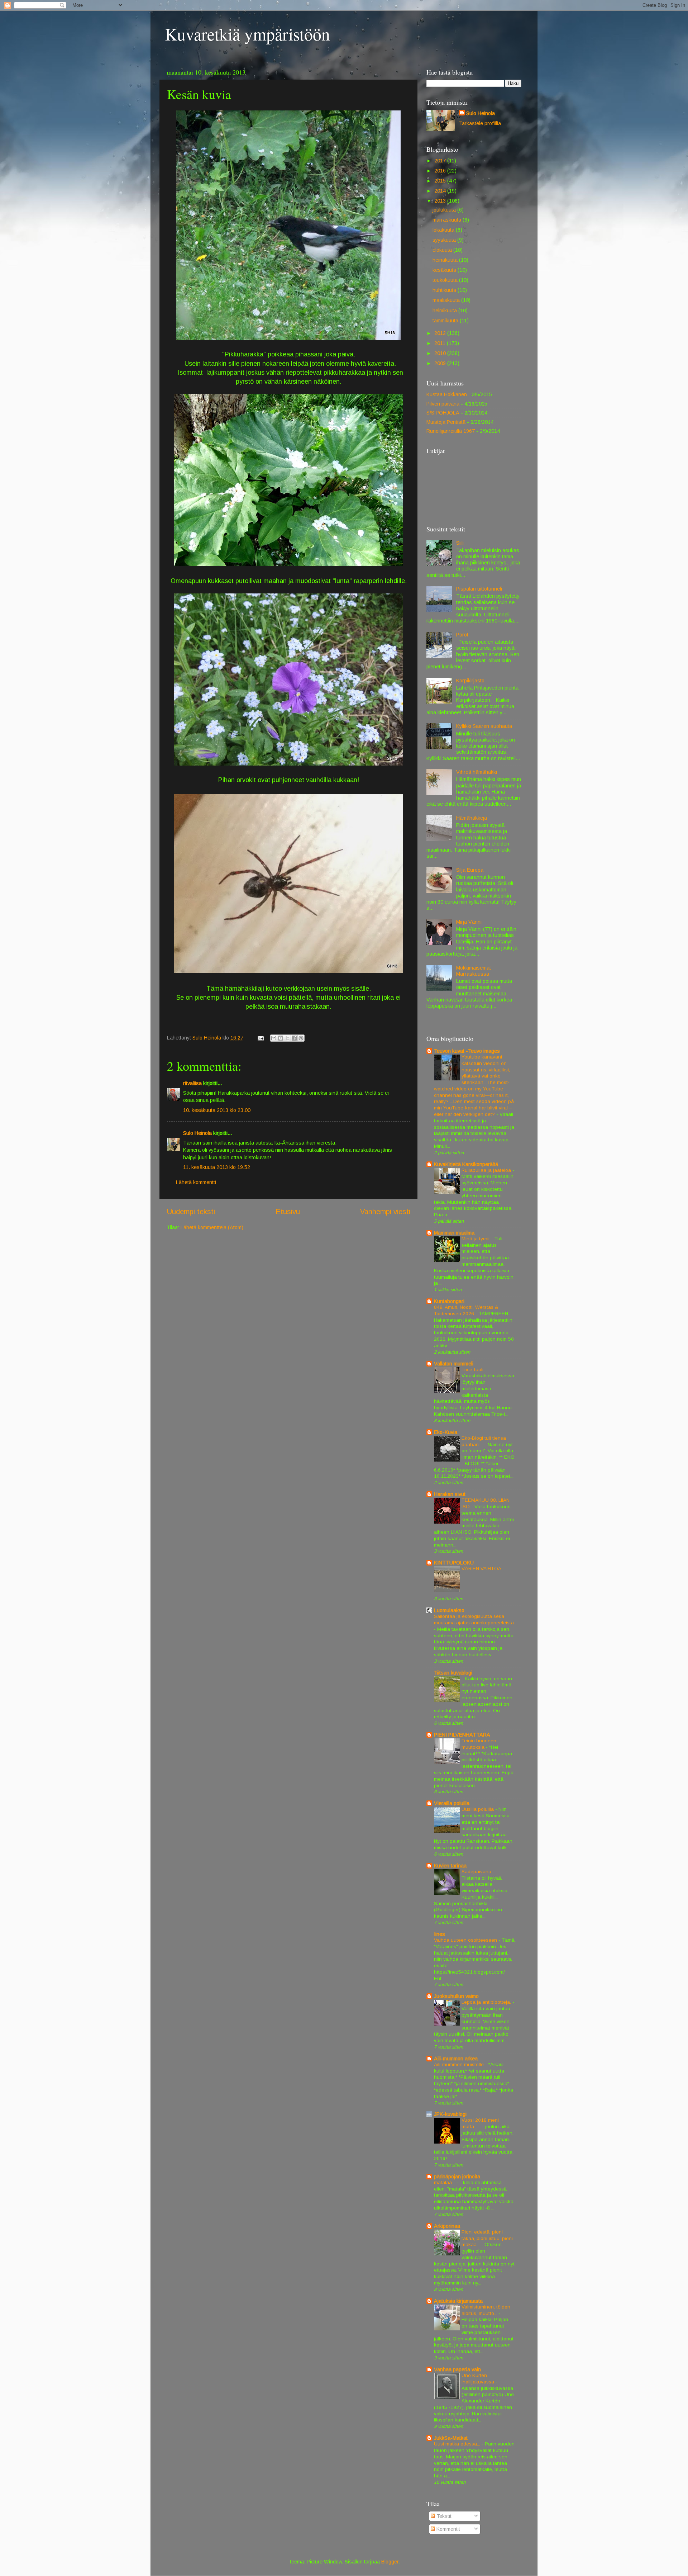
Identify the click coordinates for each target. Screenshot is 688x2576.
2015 (441, 181)
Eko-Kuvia (446, 1432)
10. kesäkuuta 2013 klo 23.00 (217, 1110)
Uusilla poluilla (478, 1809)
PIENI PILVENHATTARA (462, 1735)
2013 (441, 201)
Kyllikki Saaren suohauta (484, 726)
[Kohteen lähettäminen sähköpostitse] (274, 1038)
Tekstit (443, 2516)
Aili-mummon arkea (456, 2059)
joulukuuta (445, 210)
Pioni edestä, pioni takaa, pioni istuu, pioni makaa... (487, 2238)
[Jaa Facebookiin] (294, 1038)
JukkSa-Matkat (451, 2438)
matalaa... (445, 2182)
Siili (460, 543)
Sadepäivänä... (479, 1872)
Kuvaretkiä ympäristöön (247, 34)
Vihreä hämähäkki (477, 772)
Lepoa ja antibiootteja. (487, 2002)
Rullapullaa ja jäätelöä (487, 1170)
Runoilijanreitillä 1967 (451, 431)
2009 (441, 363)
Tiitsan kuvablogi (453, 1673)
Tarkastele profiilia (480, 123)
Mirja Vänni (469, 922)
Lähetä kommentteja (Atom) (212, 1227)
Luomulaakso (449, 1610)
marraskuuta (448, 220)
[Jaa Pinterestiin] (301, 1038)
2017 (441, 161)
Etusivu (288, 1212)
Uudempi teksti (191, 1212)
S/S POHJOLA (443, 413)
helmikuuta (445, 311)
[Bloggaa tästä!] (281, 1038)
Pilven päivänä (443, 404)
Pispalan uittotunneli (479, 589)
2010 (441, 353)
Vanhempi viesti (385, 1212)
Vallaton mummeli (454, 1364)
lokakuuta (444, 230)
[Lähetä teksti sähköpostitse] (260, 1038)
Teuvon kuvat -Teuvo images (467, 1051)
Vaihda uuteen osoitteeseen (466, 1940)
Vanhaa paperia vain (457, 2369)
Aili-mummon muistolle (460, 2064)
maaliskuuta (447, 300)
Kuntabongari (449, 1301)
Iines (439, 1934)
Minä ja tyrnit (476, 1239)
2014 (441, 191)
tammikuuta (446, 321)
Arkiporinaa (447, 2226)
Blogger (390, 2562)
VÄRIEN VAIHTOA (482, 1569)
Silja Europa (470, 870)
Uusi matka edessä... (458, 2444)
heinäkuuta (446, 260)
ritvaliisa (192, 1083)
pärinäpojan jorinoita (457, 2177)
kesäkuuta (445, 270)
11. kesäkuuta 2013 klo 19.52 (217, 1167)
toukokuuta (446, 280)
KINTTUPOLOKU (454, 1563)
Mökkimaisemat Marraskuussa (474, 971)
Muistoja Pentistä (446, 422)
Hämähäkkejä (472, 818)
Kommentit (448, 2529)
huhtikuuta (445, 290)
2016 (441, 171)
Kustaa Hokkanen (447, 394)
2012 (441, 333)
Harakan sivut (450, 1494)
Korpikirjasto (470, 681)
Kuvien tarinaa (450, 1866)
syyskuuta (445, 240)
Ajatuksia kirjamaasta (458, 2301)
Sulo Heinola (197, 1133)
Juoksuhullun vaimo (456, 1996)
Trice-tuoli (473, 1370)
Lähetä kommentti (196, 1182)
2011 (441, 343)
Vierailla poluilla (452, 1803)
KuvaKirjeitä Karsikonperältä (466, 1164)
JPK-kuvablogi (450, 2114)
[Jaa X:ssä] (287, 1038)
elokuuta (443, 250)
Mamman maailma (454, 1233)
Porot (462, 635)
